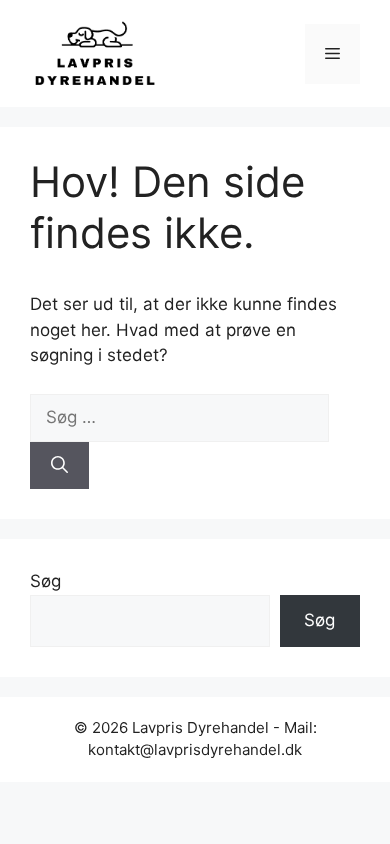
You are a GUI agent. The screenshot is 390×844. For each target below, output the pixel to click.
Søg (45, 581)
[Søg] (59, 466)
